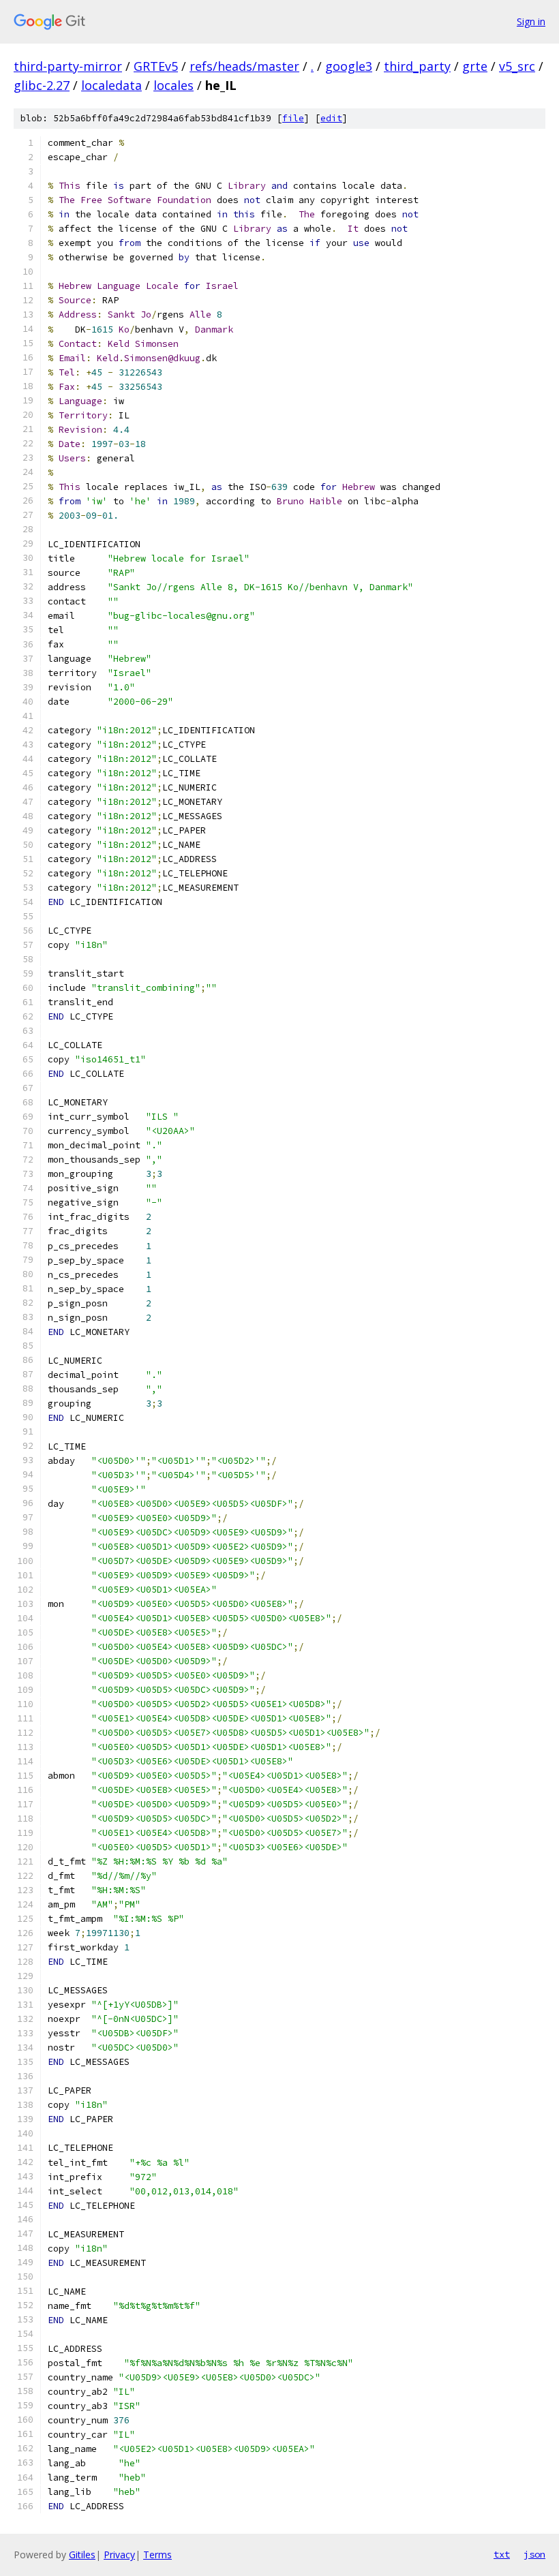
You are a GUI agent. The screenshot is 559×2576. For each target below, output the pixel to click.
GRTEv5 (156, 66)
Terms (157, 2555)
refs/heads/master (244, 66)
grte (475, 66)
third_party (417, 66)
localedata (111, 85)
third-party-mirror (68, 66)
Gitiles (82, 2555)
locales (173, 85)
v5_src (517, 66)
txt (502, 2554)
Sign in (531, 21)
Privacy (119, 2555)
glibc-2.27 (42, 85)
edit (331, 118)
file (293, 118)
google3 (349, 66)
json (534, 2554)
